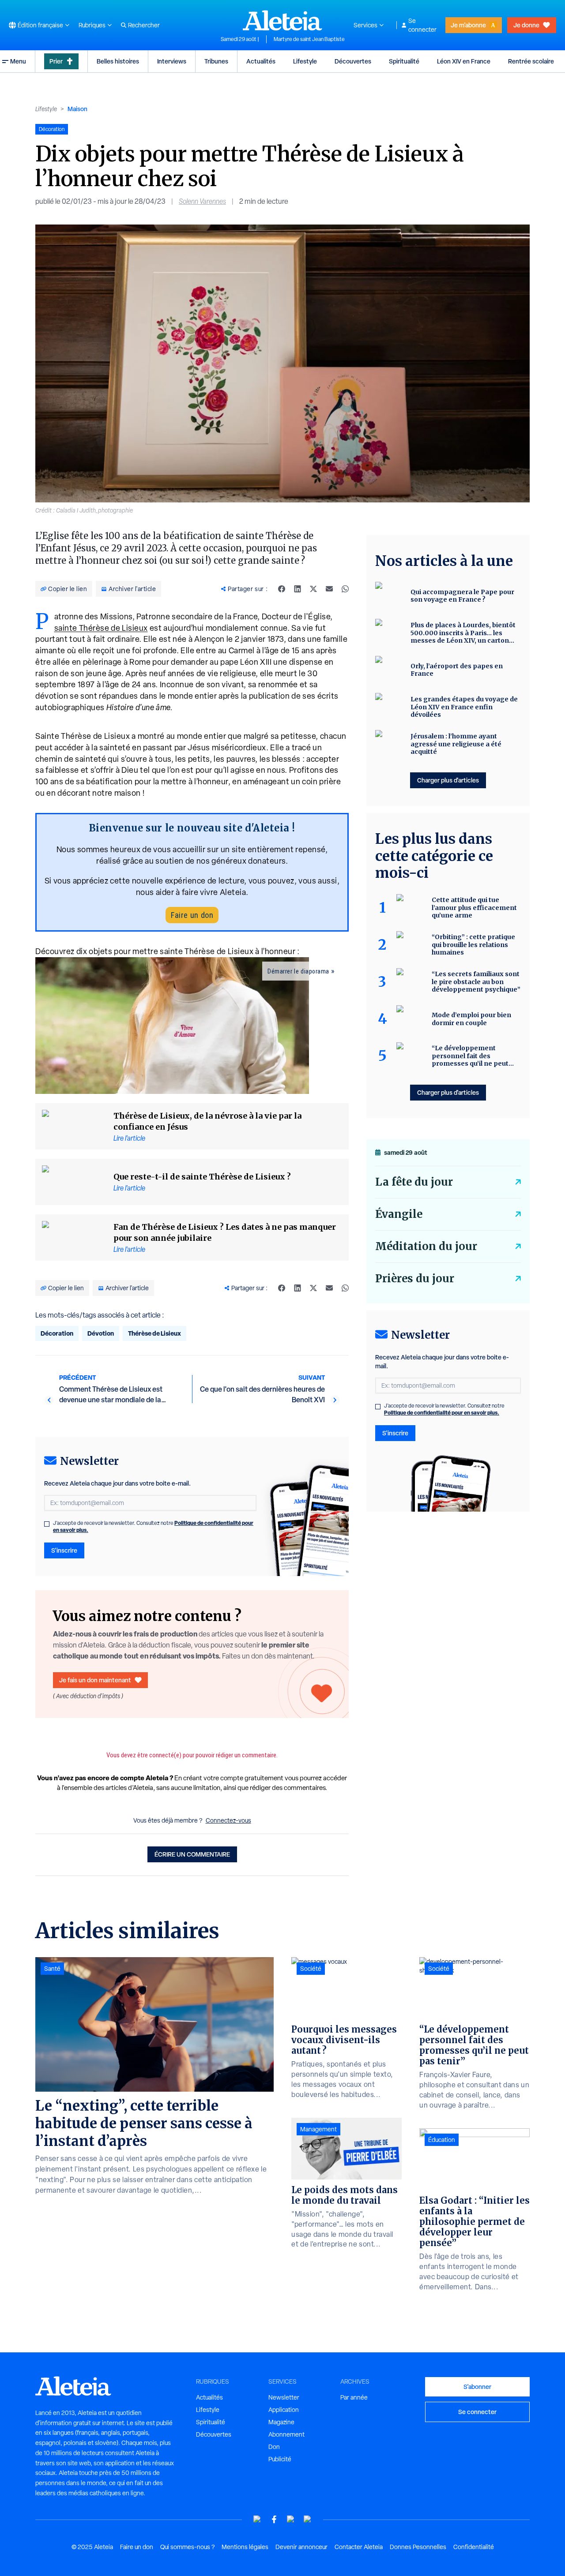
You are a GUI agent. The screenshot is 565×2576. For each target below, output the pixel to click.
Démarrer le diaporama (298, 971)
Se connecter (422, 25)
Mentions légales (245, 2547)
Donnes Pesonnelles (418, 2547)
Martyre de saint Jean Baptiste (309, 39)
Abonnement (286, 2434)
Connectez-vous (228, 1820)
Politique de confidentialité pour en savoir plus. (442, 1413)
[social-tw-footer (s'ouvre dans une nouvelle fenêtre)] (291, 2519)
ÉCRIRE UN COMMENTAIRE (192, 1854)
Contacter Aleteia (359, 2547)
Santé (52, 1969)
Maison (77, 109)
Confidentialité (474, 2547)
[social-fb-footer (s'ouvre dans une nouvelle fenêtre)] (274, 2519)
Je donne (526, 25)
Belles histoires (118, 61)
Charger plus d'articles (448, 780)
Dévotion (101, 1333)
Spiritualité (404, 61)
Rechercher (144, 25)
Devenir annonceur (301, 2547)
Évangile (399, 1214)
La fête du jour (414, 1182)
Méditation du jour (426, 1246)
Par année (354, 2397)
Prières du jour (415, 1279)
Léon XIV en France (464, 61)
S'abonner (477, 2387)
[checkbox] (47, 1524)
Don (274, 2447)
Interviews (172, 61)
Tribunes (216, 61)
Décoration (57, 1333)
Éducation (442, 2140)
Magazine (281, 2422)
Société (311, 1969)
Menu (18, 61)
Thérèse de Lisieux (154, 1333)
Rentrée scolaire (531, 61)
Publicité (280, 2459)
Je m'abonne (468, 25)
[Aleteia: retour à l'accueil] (282, 20)
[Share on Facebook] (282, 589)
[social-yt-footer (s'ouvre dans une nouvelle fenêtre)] (257, 2519)
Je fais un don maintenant (95, 1680)
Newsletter (284, 2397)
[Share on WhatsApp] (345, 589)
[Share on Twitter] (313, 589)
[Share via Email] (329, 589)
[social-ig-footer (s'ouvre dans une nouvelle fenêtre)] (308, 2519)
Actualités (261, 61)
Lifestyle (305, 61)
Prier (56, 61)
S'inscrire (64, 1550)
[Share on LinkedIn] (298, 589)
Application (284, 2410)
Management (318, 2129)
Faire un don (192, 915)
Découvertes (353, 61)
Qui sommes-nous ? (187, 2547)
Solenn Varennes (202, 201)
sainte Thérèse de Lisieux (101, 628)
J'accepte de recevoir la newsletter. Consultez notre (153, 1527)
